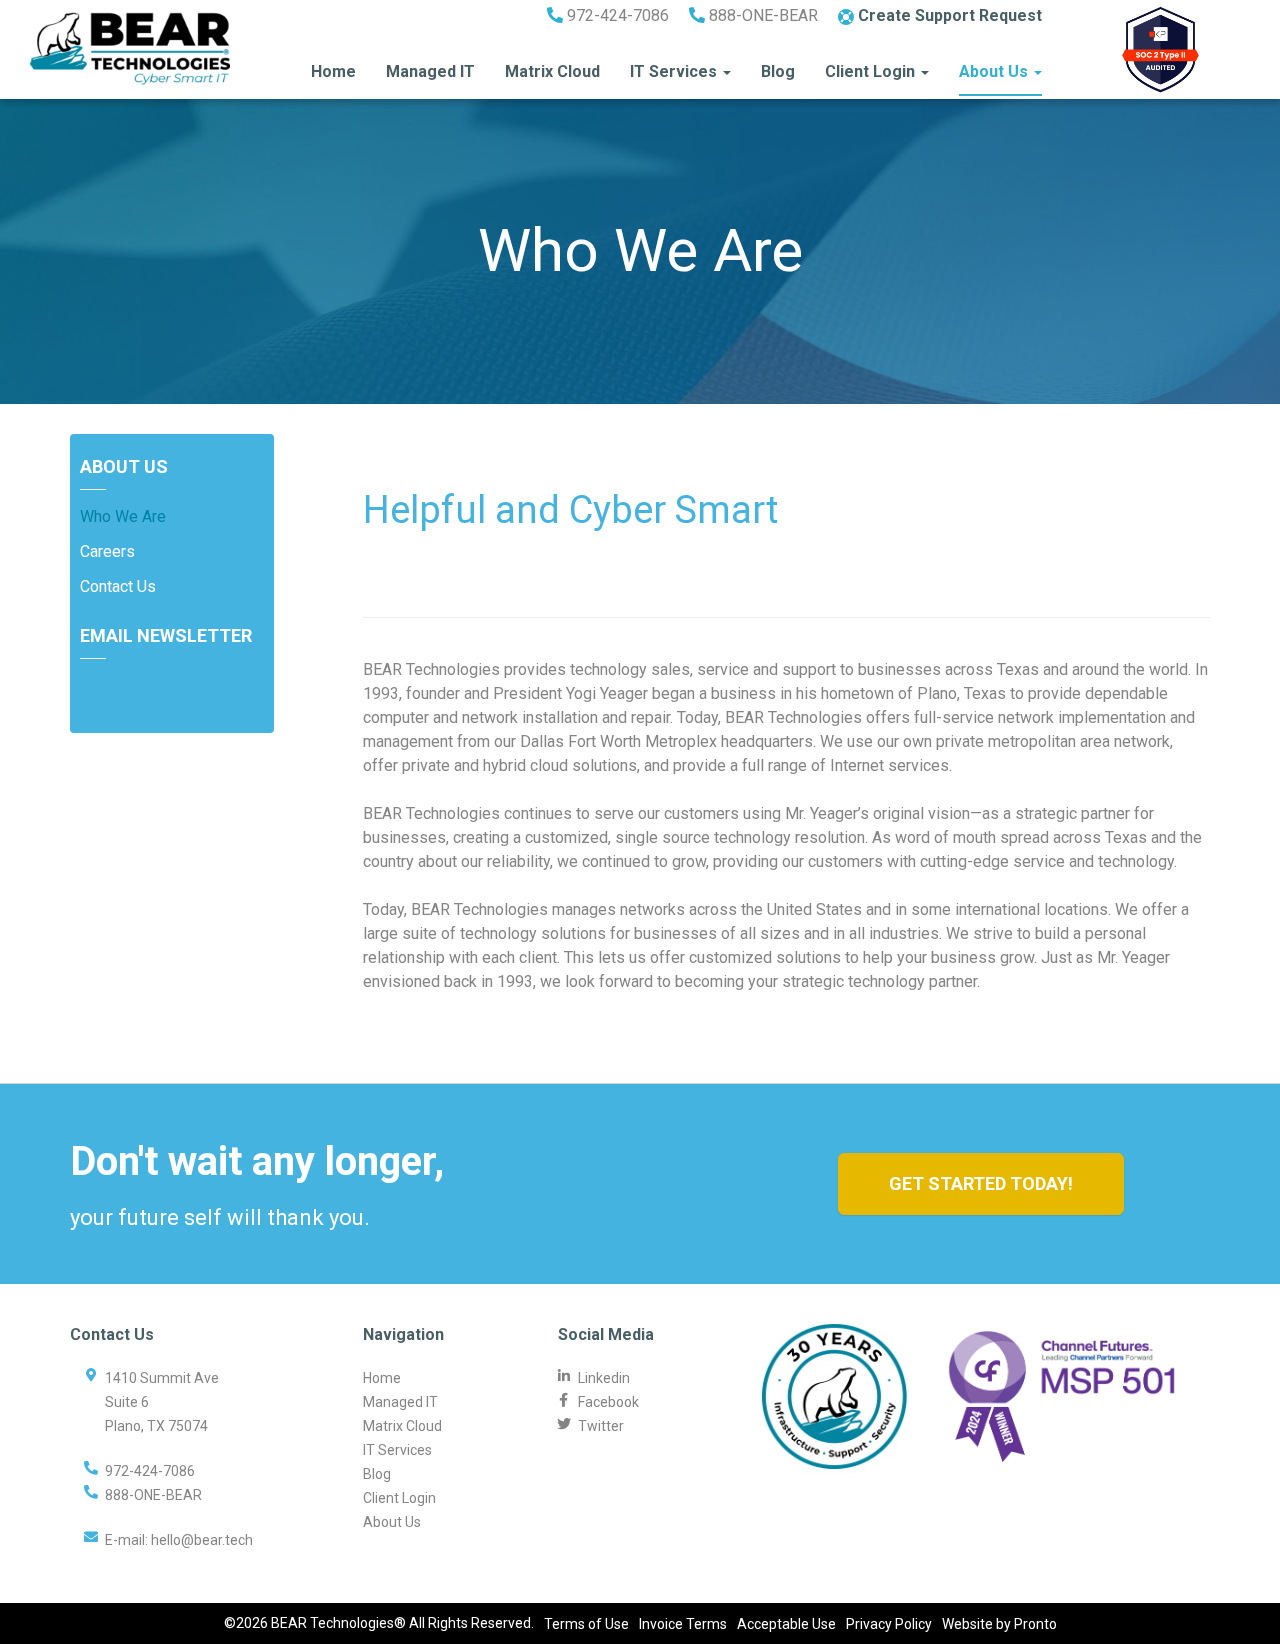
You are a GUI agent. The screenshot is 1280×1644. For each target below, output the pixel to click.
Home (333, 71)
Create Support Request (948, 15)
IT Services (675, 71)
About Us (995, 71)
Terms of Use (586, 1624)
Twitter (601, 1426)
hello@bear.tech (202, 1540)
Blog (778, 71)
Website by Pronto (999, 1624)
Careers (107, 551)
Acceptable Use (786, 1624)
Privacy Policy (889, 1624)
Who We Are (123, 516)
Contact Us (118, 586)
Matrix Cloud (552, 71)
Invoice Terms (683, 1624)
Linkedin (604, 1378)
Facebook (608, 1402)
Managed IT (430, 71)
